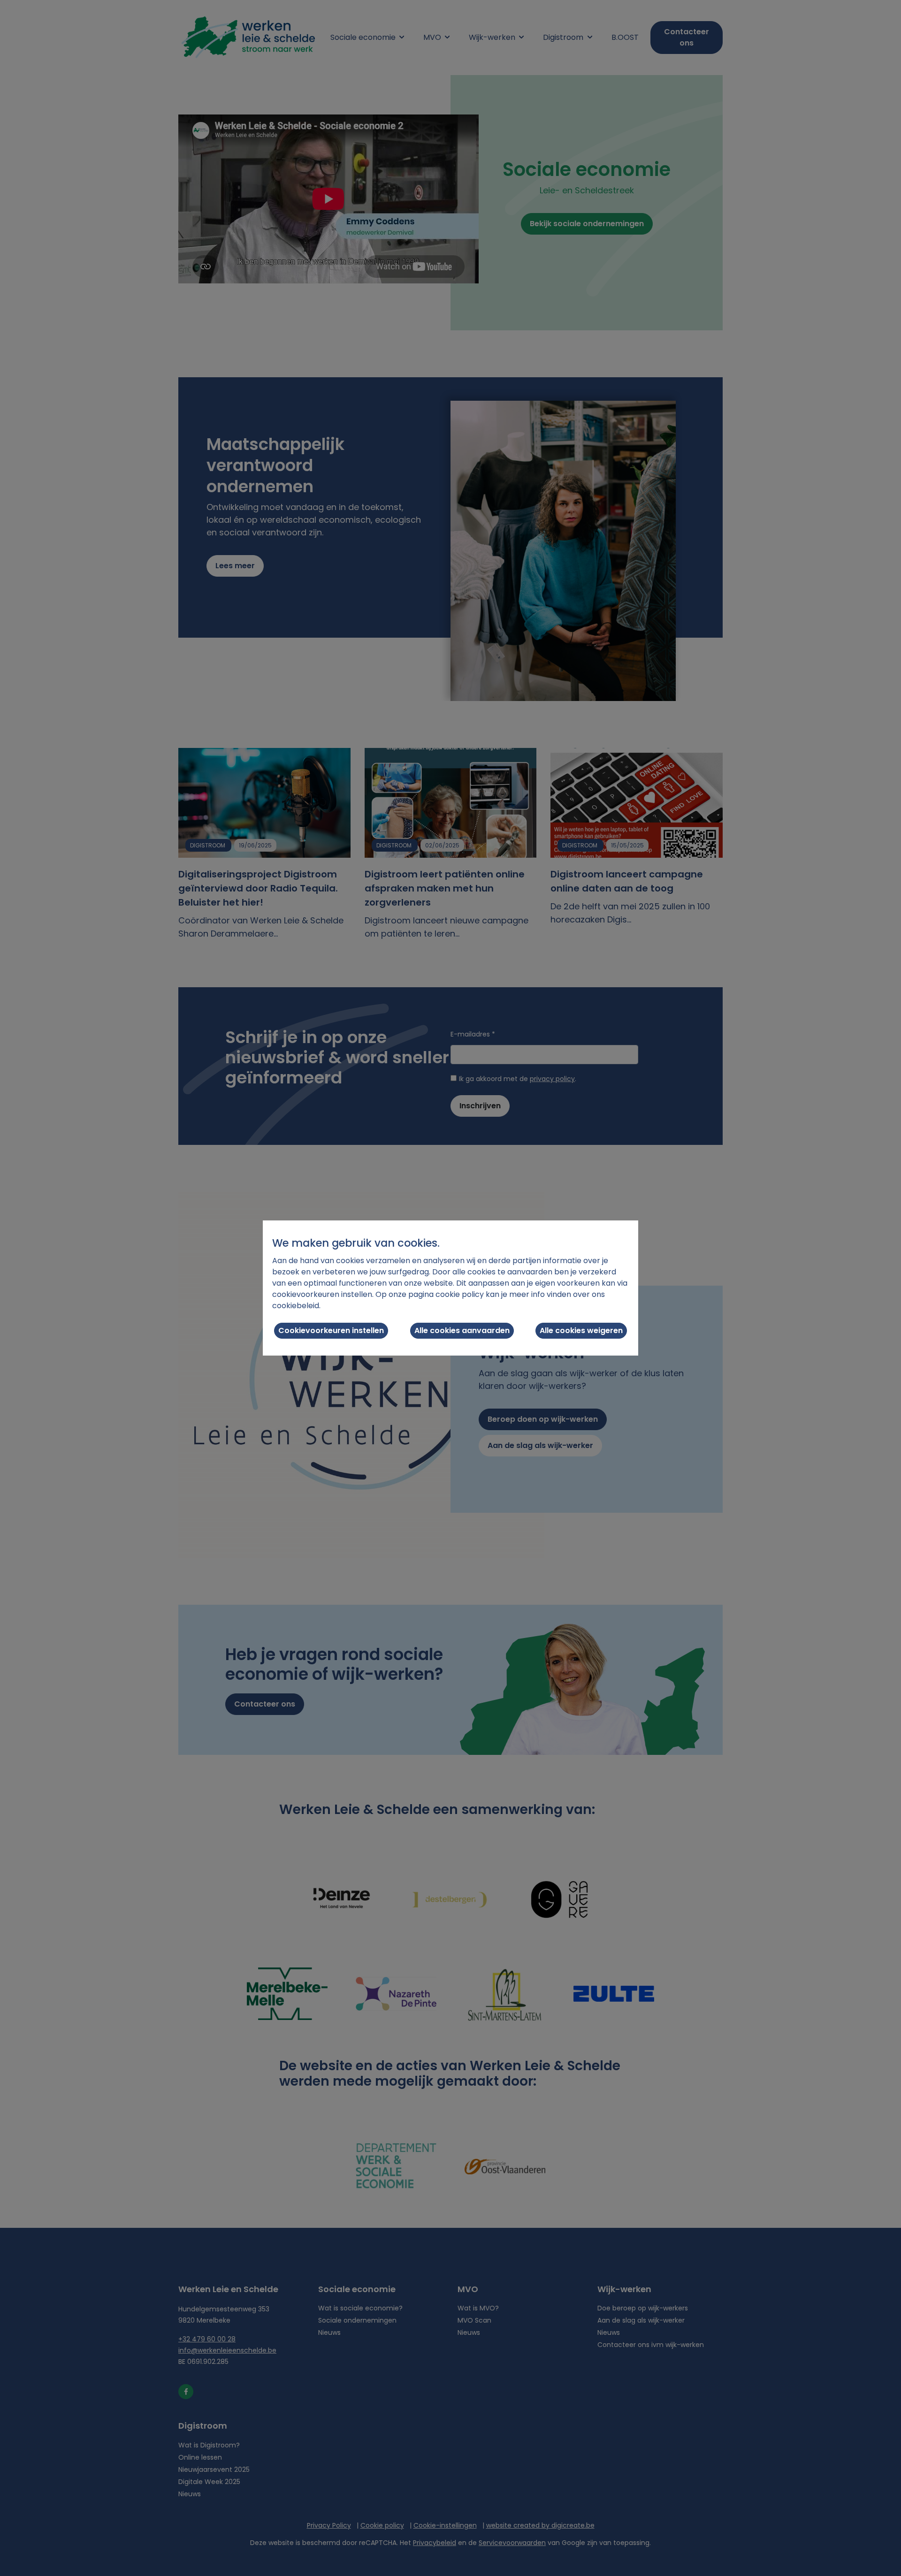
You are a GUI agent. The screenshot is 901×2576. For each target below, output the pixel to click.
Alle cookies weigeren (581, 1330)
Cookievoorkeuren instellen (331, 1330)
